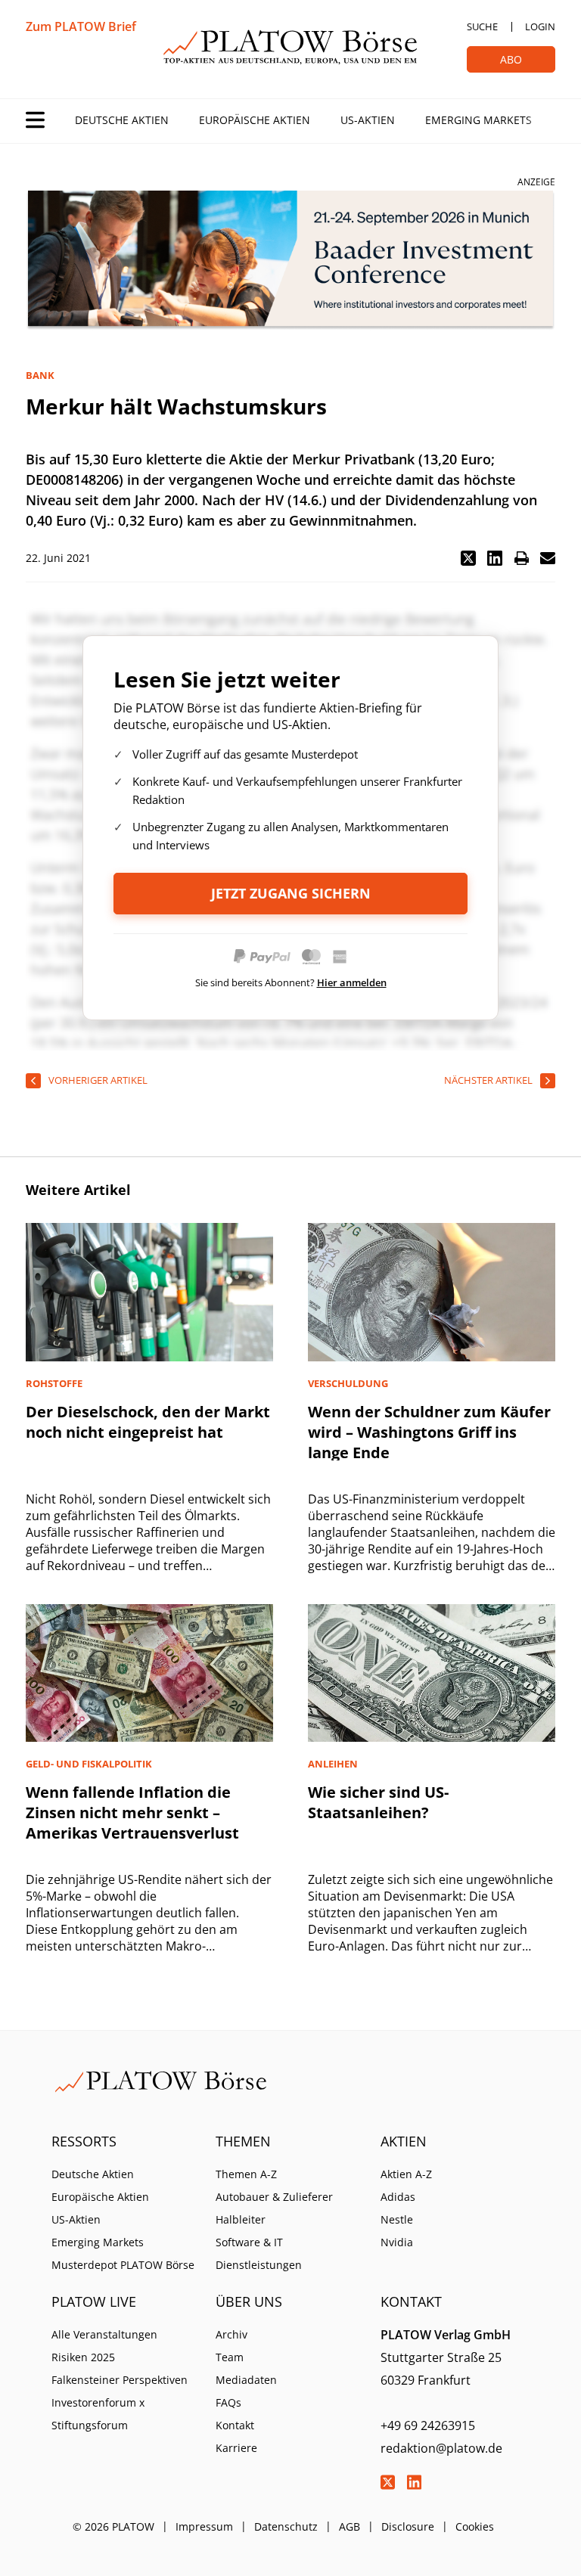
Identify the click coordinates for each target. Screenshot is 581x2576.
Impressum (204, 2526)
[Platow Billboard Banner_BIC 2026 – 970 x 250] (290, 261)
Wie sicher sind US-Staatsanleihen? (378, 1802)
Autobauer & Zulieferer (274, 2197)
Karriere (236, 2448)
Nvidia (397, 2242)
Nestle (397, 2219)
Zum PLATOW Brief (81, 26)
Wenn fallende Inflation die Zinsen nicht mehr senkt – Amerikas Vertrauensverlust (132, 1813)
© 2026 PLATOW (113, 2526)
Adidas (398, 2197)
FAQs (228, 2402)
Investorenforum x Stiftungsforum (98, 2414)
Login (540, 26)
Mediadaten (246, 2380)
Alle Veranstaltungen (104, 2334)
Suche (482, 26)
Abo (511, 59)
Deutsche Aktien (122, 120)
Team (230, 2357)
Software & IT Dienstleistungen (259, 2253)
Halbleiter (241, 2219)
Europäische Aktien (255, 120)
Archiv (231, 2334)
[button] (468, 558)
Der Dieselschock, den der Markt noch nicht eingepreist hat (148, 1422)
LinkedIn (415, 2482)
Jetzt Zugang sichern (291, 893)
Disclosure (408, 2526)
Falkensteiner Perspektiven (120, 2380)
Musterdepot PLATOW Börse (123, 2265)
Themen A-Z (246, 2174)
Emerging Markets (478, 120)
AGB (350, 2526)
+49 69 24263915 (428, 2425)
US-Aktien (368, 120)
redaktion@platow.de (441, 2448)
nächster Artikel (488, 1080)
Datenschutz (286, 2526)
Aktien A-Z (406, 2174)
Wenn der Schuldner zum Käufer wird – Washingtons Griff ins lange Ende (429, 1432)
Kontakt (235, 2425)
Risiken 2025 (83, 2357)
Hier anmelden (352, 982)
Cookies (475, 2526)
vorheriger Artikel (98, 1080)
